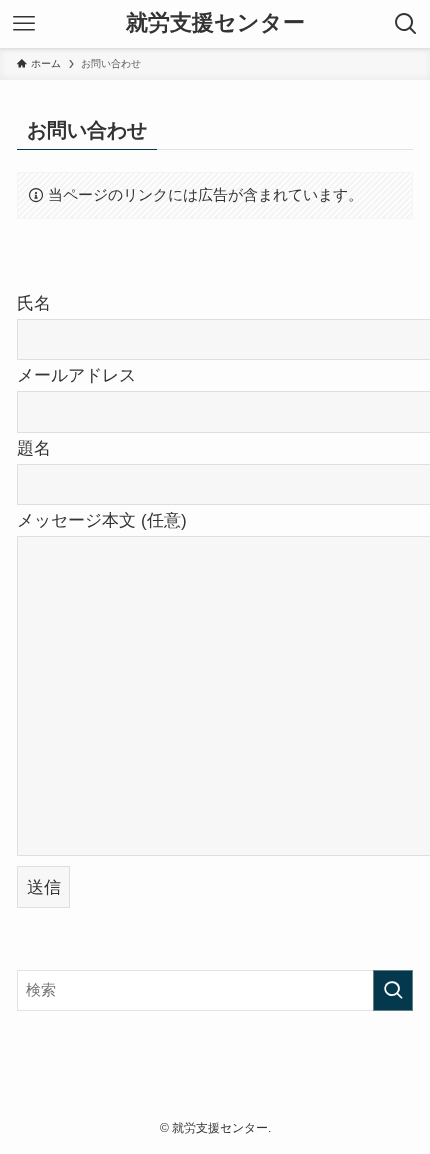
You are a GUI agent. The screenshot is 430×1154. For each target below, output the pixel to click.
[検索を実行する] (393, 990)
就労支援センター (215, 24)
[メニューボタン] (24, 24)
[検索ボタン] (406, 24)
